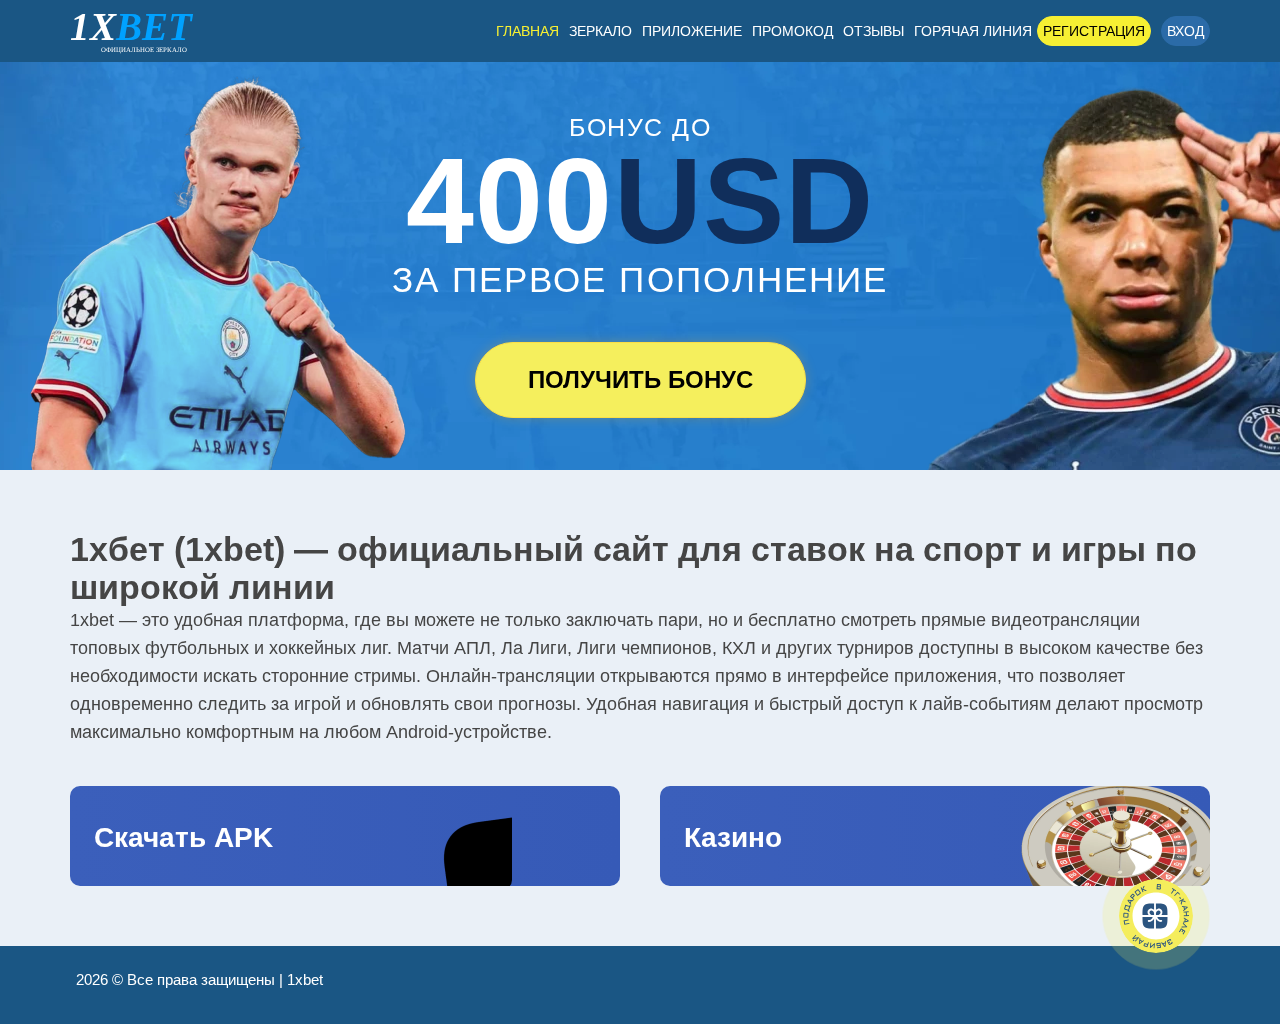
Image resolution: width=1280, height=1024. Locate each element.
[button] (1235, 919)
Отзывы (873, 31)
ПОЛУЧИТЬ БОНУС (640, 379)
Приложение (692, 31)
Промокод (792, 31)
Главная (527, 31)
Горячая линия (973, 31)
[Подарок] (1156, 916)
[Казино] (935, 836)
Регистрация (1094, 31)
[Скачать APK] (345, 836)
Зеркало (600, 31)
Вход (1185, 31)
